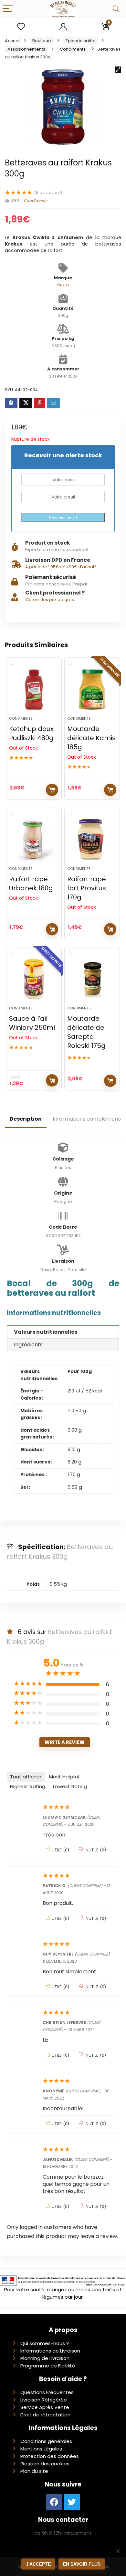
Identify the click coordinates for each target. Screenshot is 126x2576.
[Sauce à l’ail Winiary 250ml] (34, 979)
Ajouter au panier (110, 1081)
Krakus (63, 285)
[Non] (118, 2551)
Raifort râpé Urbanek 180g (31, 884)
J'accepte (38, 2564)
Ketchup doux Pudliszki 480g (31, 733)
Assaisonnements (26, 49)
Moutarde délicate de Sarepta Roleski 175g (86, 1032)
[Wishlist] (21, 27)
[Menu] (8, 9)
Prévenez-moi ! (63, 518)
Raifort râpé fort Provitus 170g (87, 888)
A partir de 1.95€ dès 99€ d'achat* (61, 567)
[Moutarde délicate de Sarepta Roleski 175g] (92, 979)
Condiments (73, 49)
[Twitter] (72, 2502)
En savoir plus (82, 2564)
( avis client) (48, 193)
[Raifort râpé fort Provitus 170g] (92, 840)
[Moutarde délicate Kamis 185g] (92, 690)
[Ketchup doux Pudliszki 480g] (34, 690)
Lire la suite (52, 790)
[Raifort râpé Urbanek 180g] (34, 840)
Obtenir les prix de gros (50, 600)
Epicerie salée (81, 41)
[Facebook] (54, 2502)
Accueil (13, 41)
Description (26, 1119)
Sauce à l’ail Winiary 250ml (32, 1023)
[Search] (116, 9)
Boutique (42, 41)
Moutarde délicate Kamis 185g (91, 738)
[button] (118, 70)
